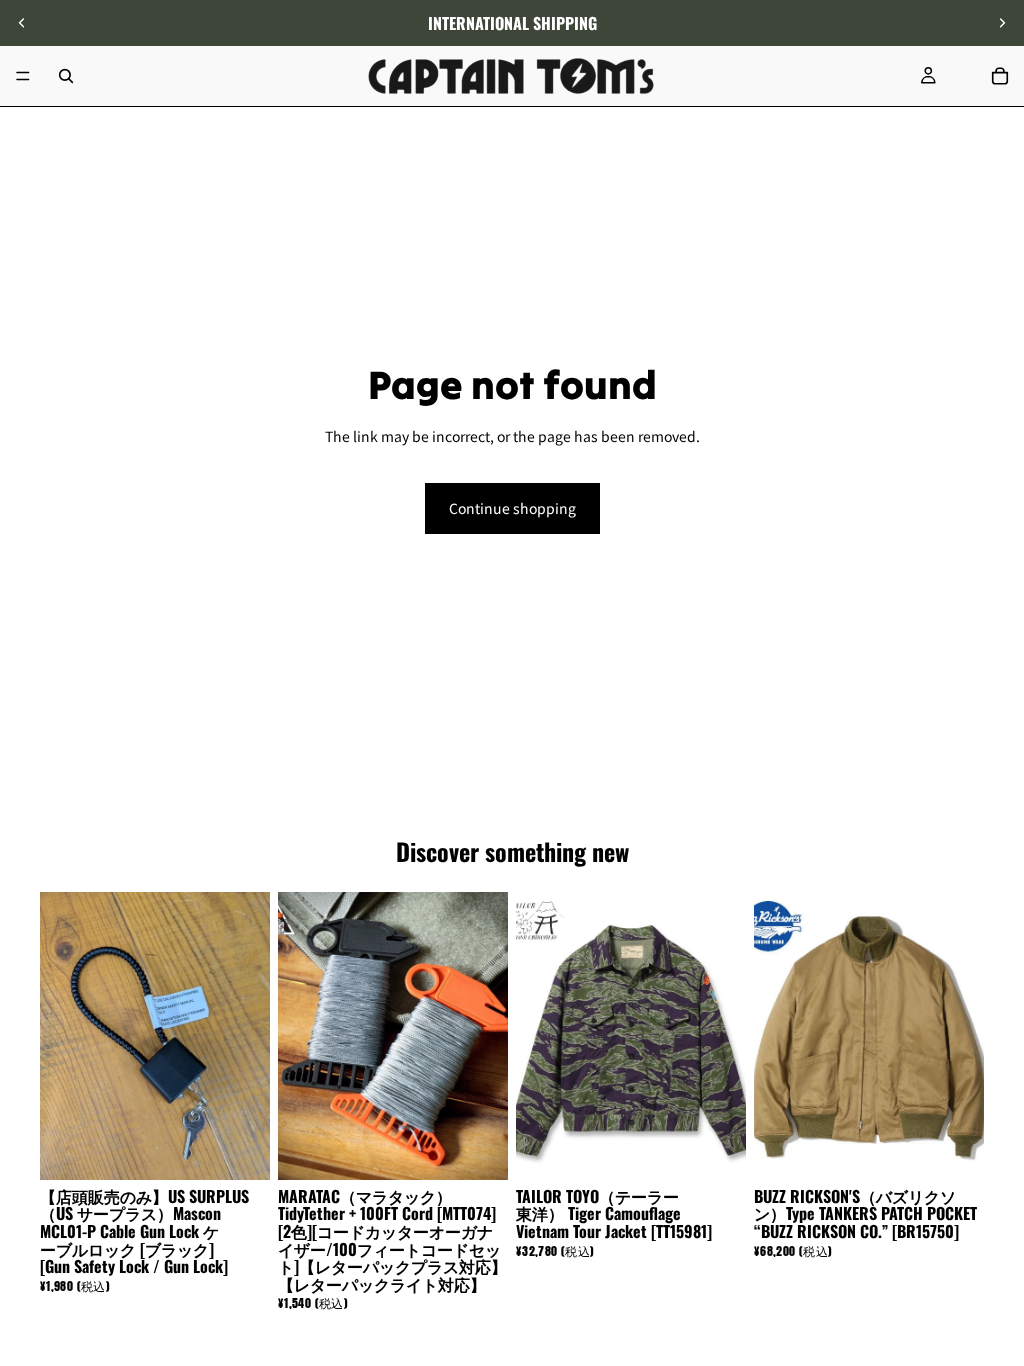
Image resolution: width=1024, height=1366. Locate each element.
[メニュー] (23, 76)
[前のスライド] (22, 23)
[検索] (66, 76)
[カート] (1000, 76)
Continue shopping (512, 508)
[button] (998, 1197)
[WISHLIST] (964, 76)
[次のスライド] (1002, 23)
